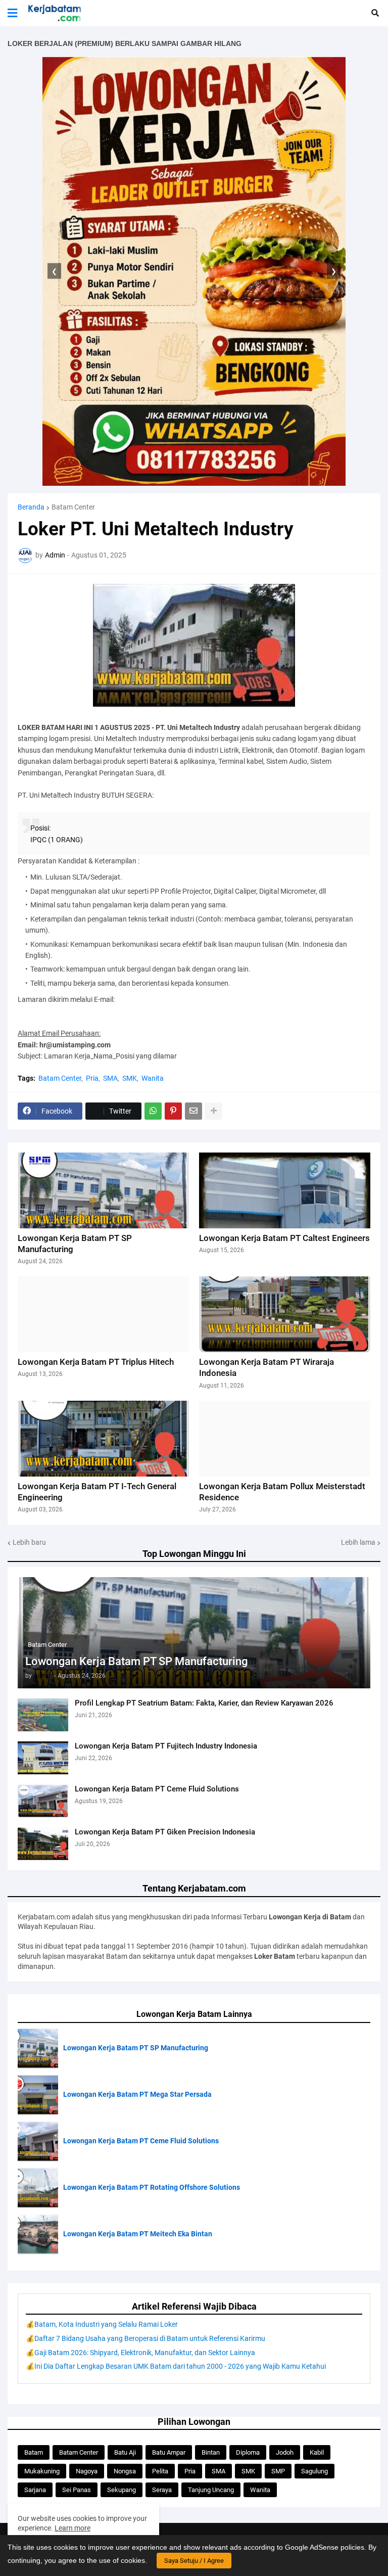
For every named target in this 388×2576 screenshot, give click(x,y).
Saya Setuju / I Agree (194, 2561)
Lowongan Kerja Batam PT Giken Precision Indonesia (165, 1832)
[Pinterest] (173, 1111)
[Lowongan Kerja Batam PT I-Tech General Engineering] (103, 1439)
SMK (130, 1078)
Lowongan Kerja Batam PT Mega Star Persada (137, 2094)
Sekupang (122, 2490)
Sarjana (35, 2490)
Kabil (317, 2452)
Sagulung (314, 2471)
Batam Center (73, 507)
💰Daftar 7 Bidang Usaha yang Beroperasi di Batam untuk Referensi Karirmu (145, 2338)
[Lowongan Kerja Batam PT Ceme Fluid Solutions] (43, 1801)
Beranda (31, 507)
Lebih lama (358, 1542)
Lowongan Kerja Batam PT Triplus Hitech (96, 1362)
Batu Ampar (169, 2452)
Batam (34, 2452)
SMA (110, 1078)
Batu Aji (125, 2452)
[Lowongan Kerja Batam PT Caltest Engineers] (285, 1190)
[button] (12, 13)
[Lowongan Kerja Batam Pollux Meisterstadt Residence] (285, 1439)
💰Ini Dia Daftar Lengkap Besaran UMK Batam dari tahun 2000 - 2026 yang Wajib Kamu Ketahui (176, 2366)
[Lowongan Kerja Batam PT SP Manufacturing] (103, 1190)
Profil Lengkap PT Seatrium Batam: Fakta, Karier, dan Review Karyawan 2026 (204, 1703)
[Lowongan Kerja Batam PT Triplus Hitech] (103, 1314)
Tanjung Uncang (211, 2490)
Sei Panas (77, 2490)
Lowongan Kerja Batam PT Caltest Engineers (284, 1238)
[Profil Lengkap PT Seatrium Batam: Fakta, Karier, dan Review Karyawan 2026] (43, 1715)
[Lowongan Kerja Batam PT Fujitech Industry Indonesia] (43, 1758)
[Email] (193, 1111)
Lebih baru (29, 1542)
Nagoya (87, 2471)
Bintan (211, 2452)
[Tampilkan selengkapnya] (214, 1111)
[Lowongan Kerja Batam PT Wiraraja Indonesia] (285, 1314)
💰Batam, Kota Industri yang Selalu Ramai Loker (102, 2324)
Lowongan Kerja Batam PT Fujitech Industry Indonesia (166, 1746)
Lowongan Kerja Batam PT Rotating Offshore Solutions (152, 2187)
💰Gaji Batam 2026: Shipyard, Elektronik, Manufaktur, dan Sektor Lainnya (140, 2353)
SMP (278, 2471)
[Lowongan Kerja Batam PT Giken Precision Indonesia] (43, 1844)
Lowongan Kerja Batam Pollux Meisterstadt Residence (282, 1492)
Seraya (162, 2490)
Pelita (160, 2471)
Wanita (153, 1078)
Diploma (248, 2452)
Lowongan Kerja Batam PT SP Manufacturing (136, 1661)
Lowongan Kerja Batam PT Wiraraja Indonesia (266, 1367)
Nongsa (125, 2471)
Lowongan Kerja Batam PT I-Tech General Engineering (97, 1492)
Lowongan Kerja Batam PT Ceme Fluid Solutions (157, 1789)
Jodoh (285, 2452)
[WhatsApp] (153, 1111)
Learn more (72, 2528)
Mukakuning (42, 2471)
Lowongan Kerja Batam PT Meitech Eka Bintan (138, 2234)
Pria (92, 1078)
